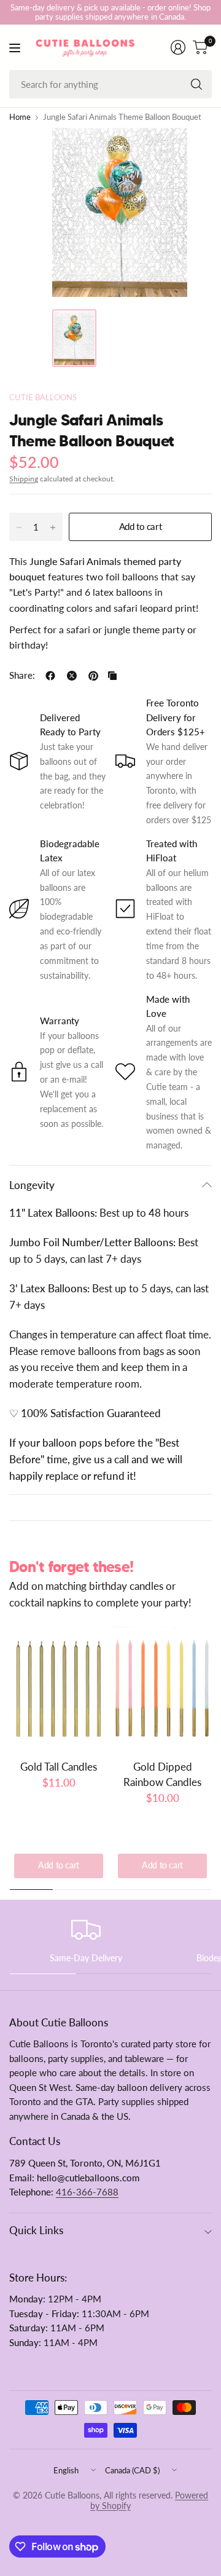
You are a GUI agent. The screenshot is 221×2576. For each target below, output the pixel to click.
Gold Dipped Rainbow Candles (162, 1774)
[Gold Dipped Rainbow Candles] (162, 1688)
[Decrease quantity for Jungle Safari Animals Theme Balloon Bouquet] (19, 527)
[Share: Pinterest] (93, 676)
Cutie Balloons (43, 397)
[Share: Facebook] (50, 676)
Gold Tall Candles (59, 1767)
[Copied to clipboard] (112, 676)
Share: (22, 676)
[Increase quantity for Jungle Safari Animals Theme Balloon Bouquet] (53, 527)
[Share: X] (72, 676)
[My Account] (178, 47)
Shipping (24, 479)
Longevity (32, 1185)
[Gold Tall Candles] (59, 1688)
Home (20, 118)
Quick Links (36, 2230)
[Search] (196, 84)
